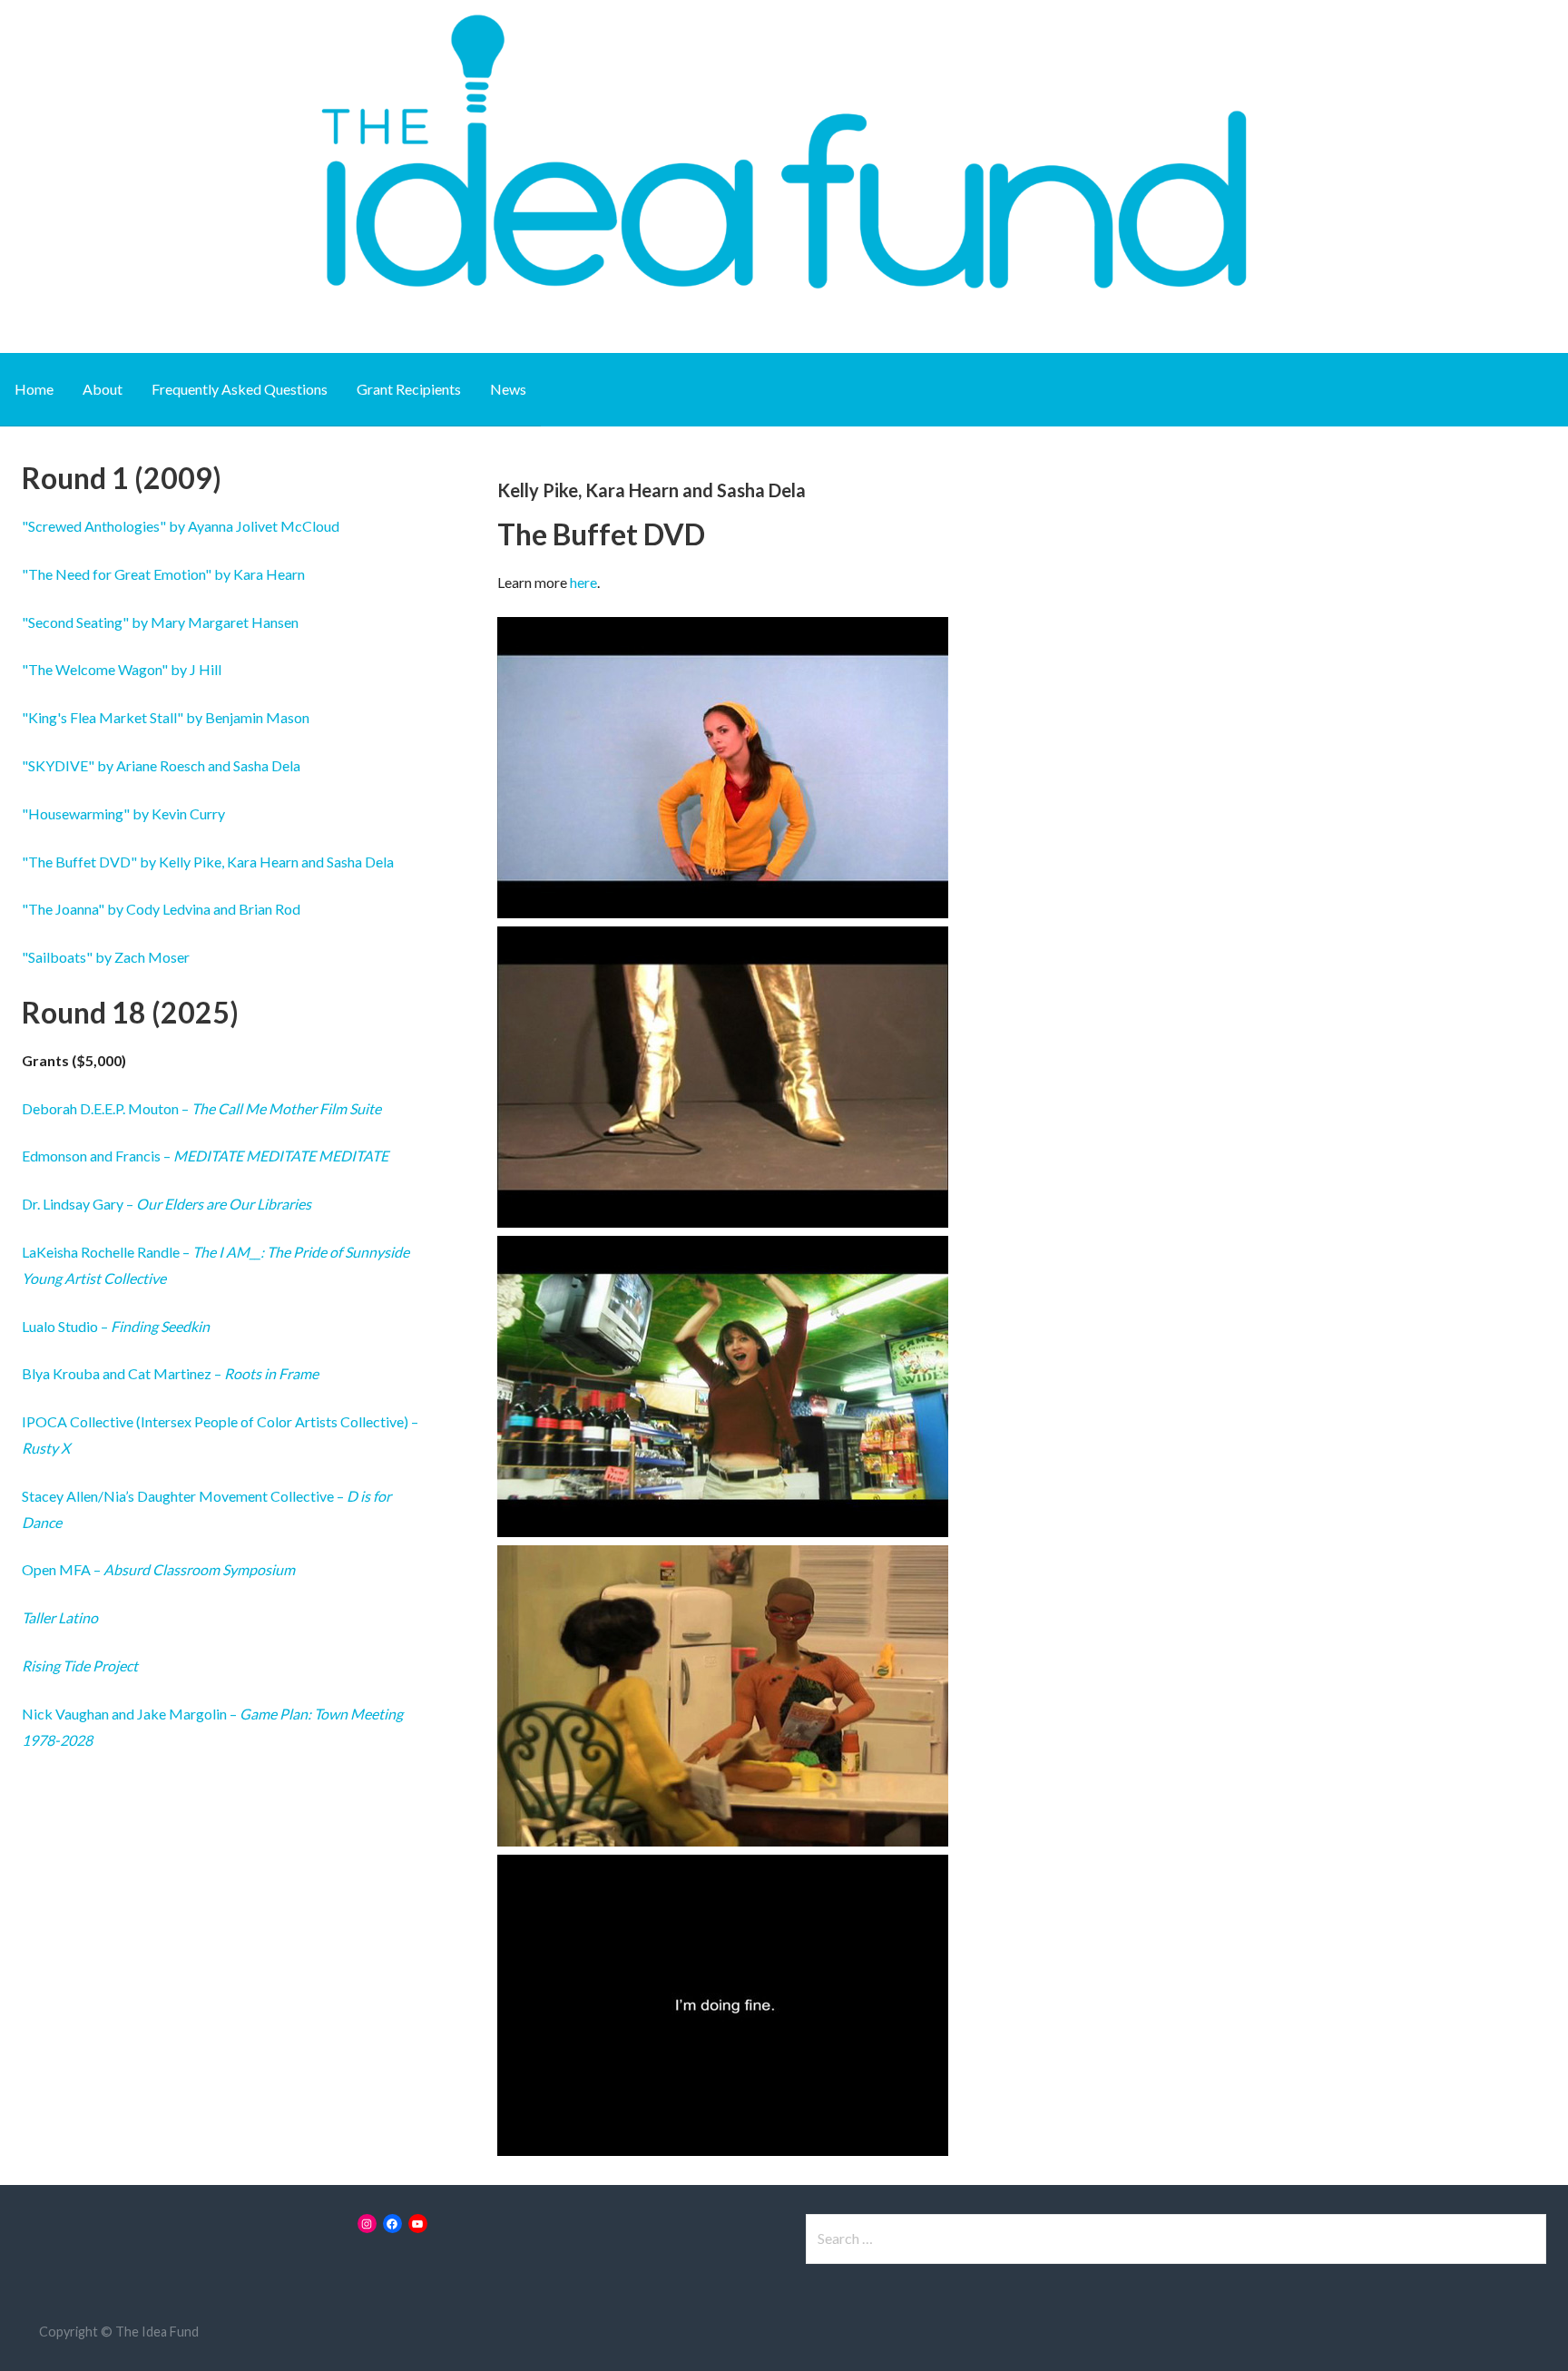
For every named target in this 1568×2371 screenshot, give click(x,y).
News (508, 389)
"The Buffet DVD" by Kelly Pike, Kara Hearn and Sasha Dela (208, 862)
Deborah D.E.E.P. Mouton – (201, 1108)
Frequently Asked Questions (240, 389)
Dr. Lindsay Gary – (167, 1204)
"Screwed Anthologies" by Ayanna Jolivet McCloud (181, 526)
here (583, 582)
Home (34, 389)
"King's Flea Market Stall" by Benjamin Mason (166, 717)
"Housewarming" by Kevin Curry (123, 813)
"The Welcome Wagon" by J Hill (122, 669)
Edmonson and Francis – (205, 1156)
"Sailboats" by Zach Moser (106, 957)
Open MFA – (158, 1569)
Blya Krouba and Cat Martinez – (170, 1373)
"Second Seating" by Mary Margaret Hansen (160, 622)
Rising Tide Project (80, 1666)
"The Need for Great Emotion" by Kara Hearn (163, 574)
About (103, 389)
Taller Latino (60, 1617)
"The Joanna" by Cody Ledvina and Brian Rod (161, 909)
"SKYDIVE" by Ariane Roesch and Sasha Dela (161, 765)
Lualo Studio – (116, 1326)
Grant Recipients (409, 389)
